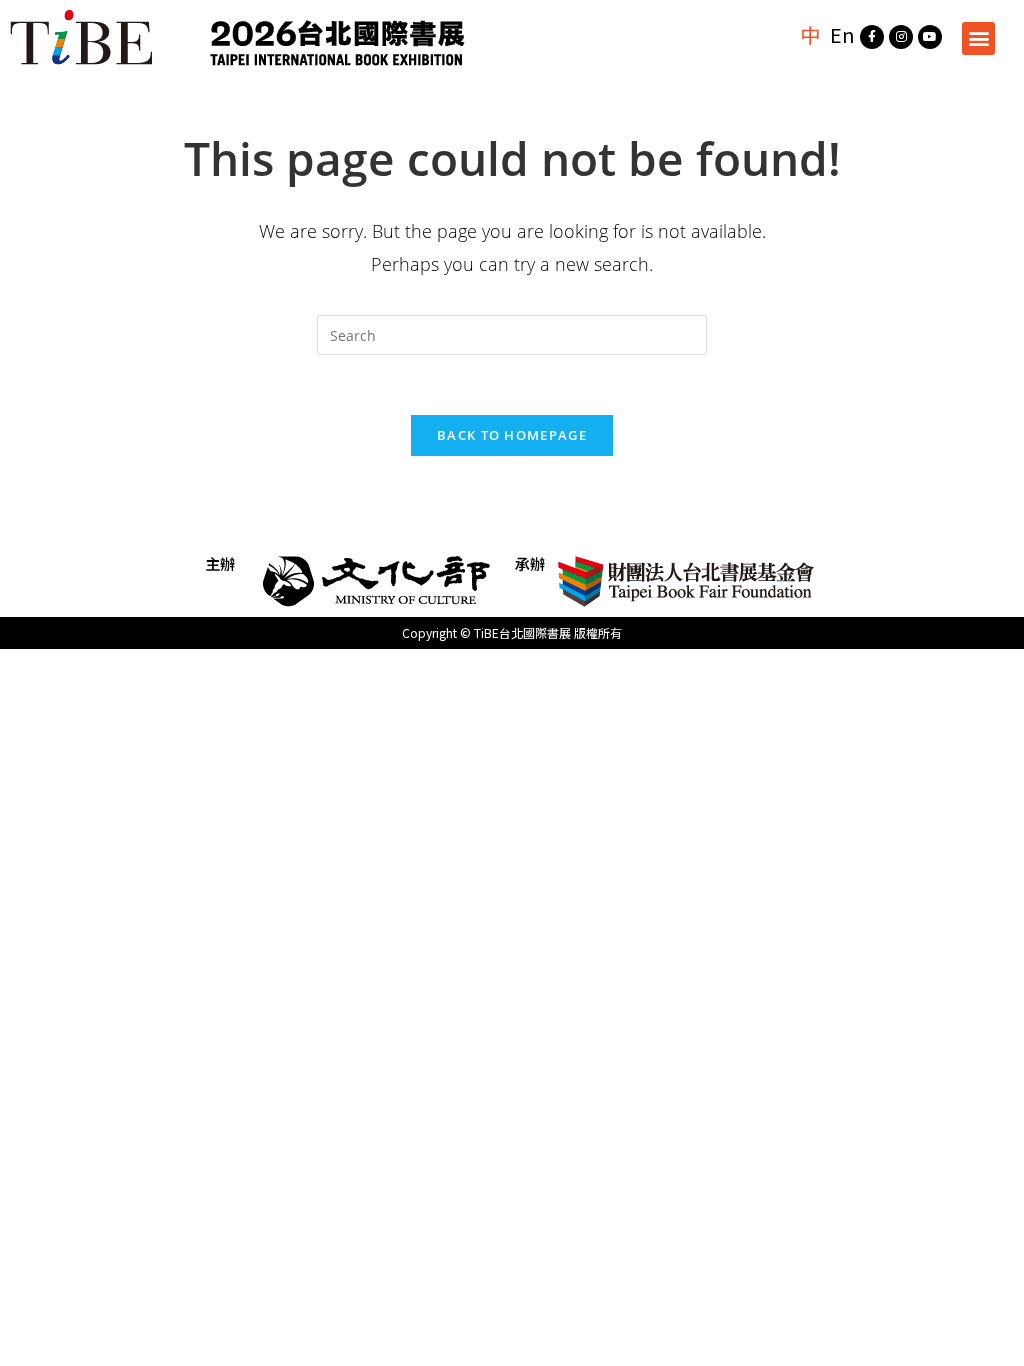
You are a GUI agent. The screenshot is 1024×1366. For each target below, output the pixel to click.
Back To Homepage (512, 435)
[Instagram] (901, 37)
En (842, 34)
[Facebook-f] (872, 37)
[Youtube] (930, 37)
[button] (978, 38)
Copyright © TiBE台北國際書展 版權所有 (512, 632)
